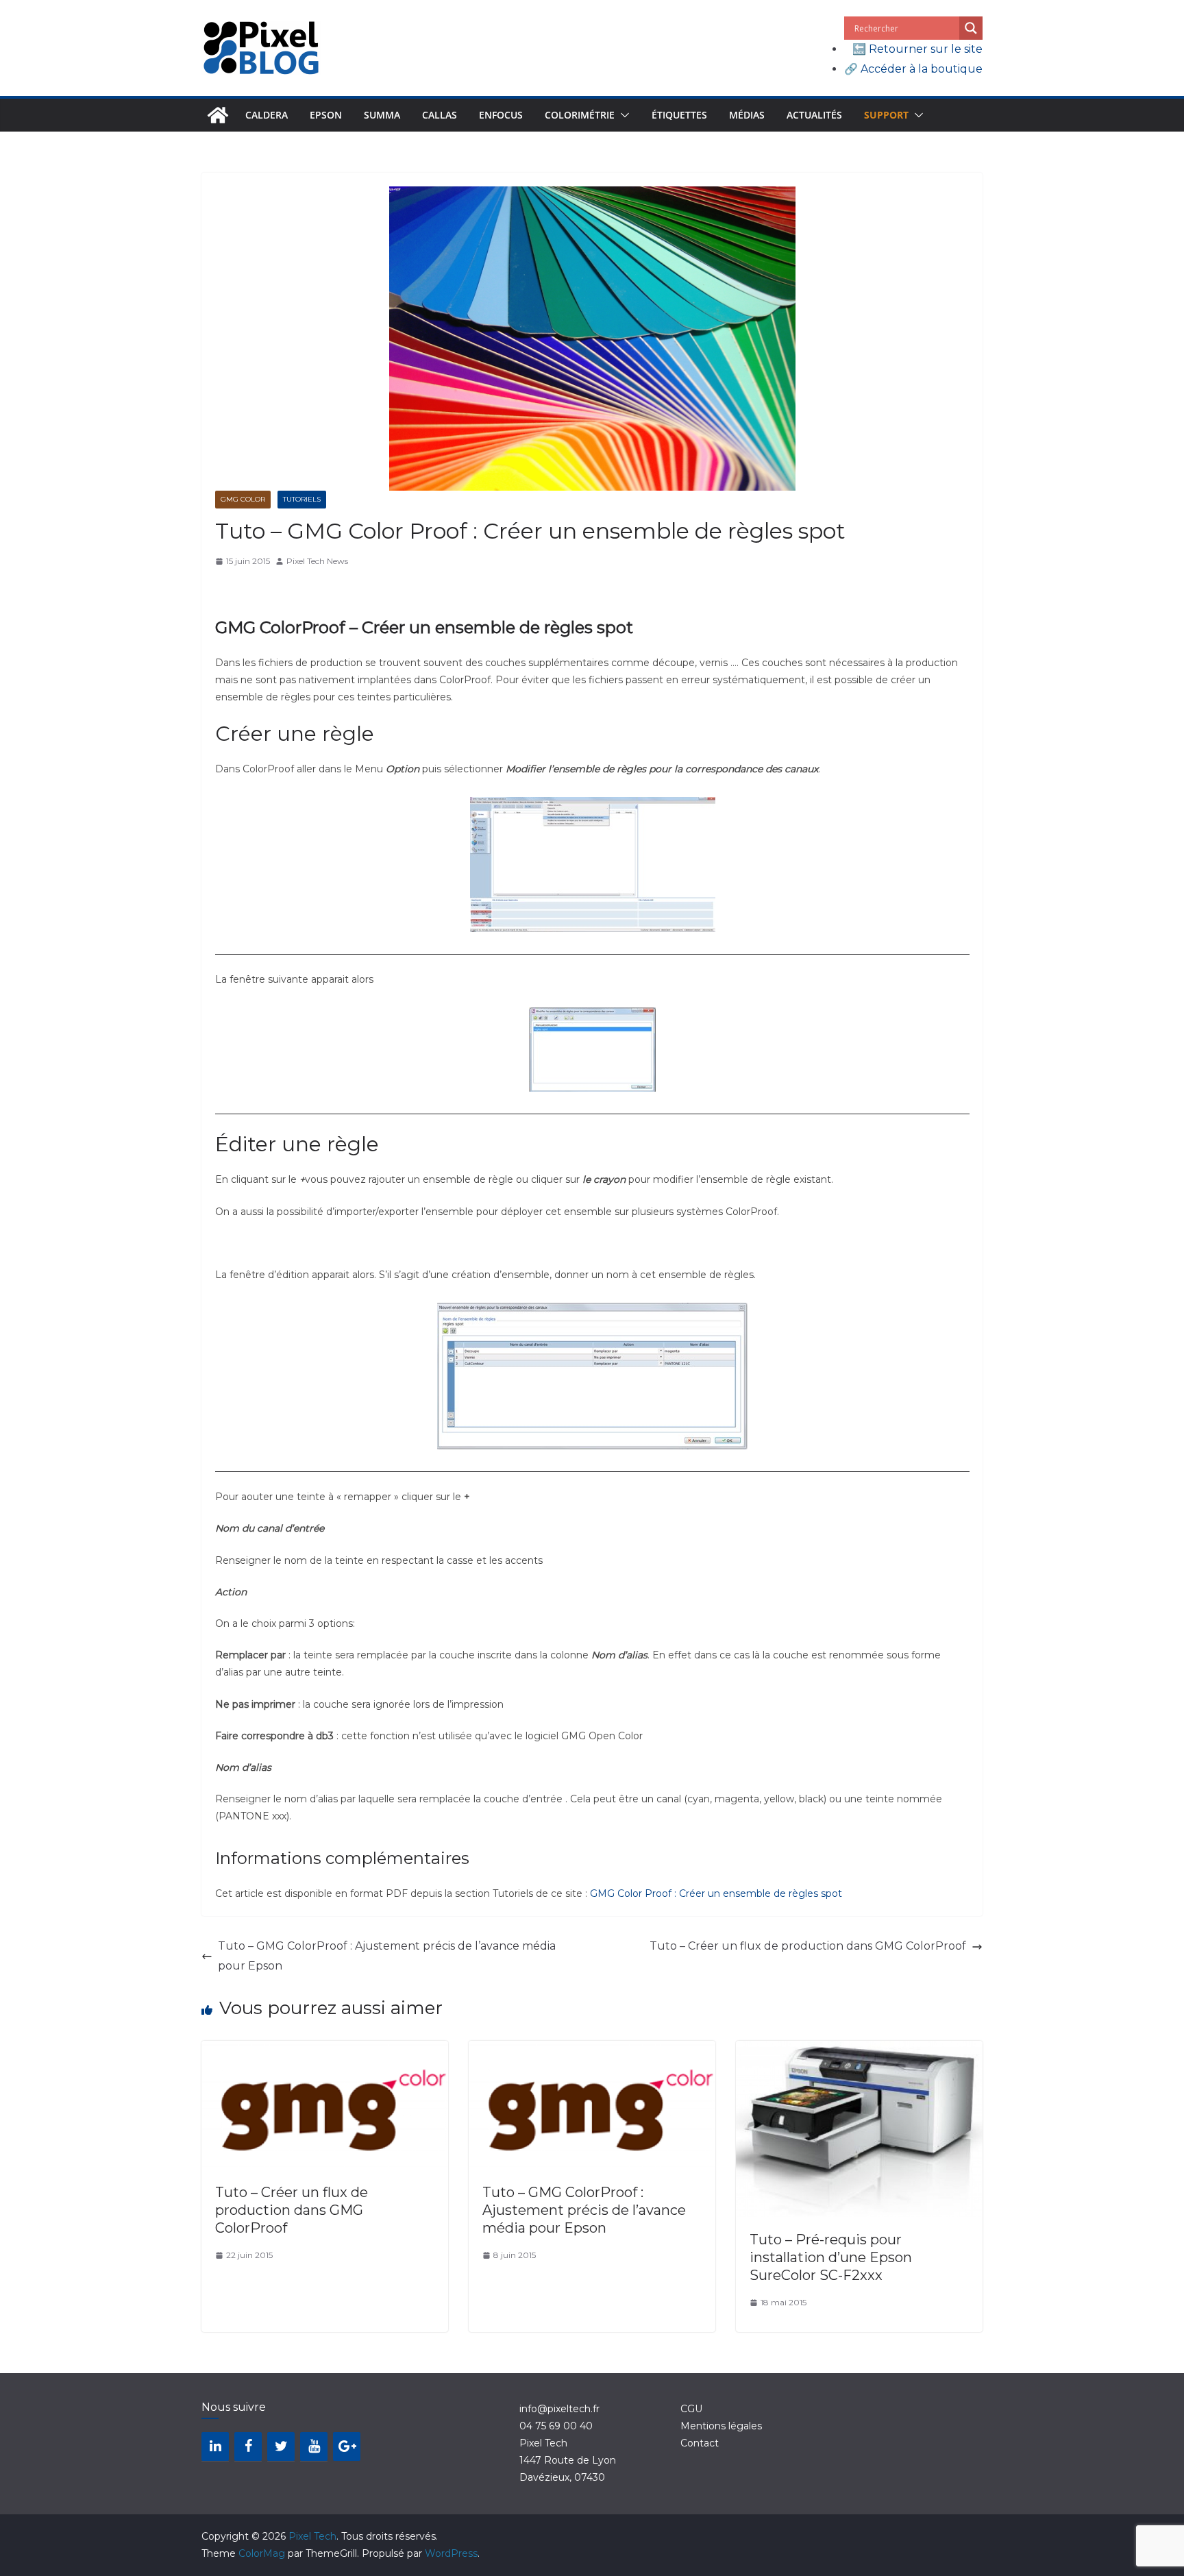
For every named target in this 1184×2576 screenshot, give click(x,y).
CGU (691, 2409)
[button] (622, 115)
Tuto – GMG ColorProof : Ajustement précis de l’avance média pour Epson (387, 1956)
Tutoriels (302, 499)
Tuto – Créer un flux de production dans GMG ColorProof (808, 1946)
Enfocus (501, 115)
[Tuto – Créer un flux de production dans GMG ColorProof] (325, 2050)
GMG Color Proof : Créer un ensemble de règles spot (716, 1893)
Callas (440, 115)
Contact (700, 2443)
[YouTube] (314, 2446)
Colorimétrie (580, 115)
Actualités (814, 115)
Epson (326, 115)
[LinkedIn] (215, 2446)
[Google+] (347, 2446)
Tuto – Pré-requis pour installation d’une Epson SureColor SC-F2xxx (831, 2257)
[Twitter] (281, 2446)
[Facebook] (248, 2446)
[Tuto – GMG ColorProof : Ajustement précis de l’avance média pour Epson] (592, 2050)
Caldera (267, 115)
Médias (747, 115)
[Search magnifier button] (971, 28)
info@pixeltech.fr (559, 2409)
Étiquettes (679, 115)
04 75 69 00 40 (556, 2426)
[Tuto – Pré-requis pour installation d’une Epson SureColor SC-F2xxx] (859, 2050)
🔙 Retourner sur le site (917, 49)
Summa (382, 115)
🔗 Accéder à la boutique (913, 69)
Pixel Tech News (317, 561)
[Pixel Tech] (218, 115)
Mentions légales (721, 2426)
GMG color (243, 499)
